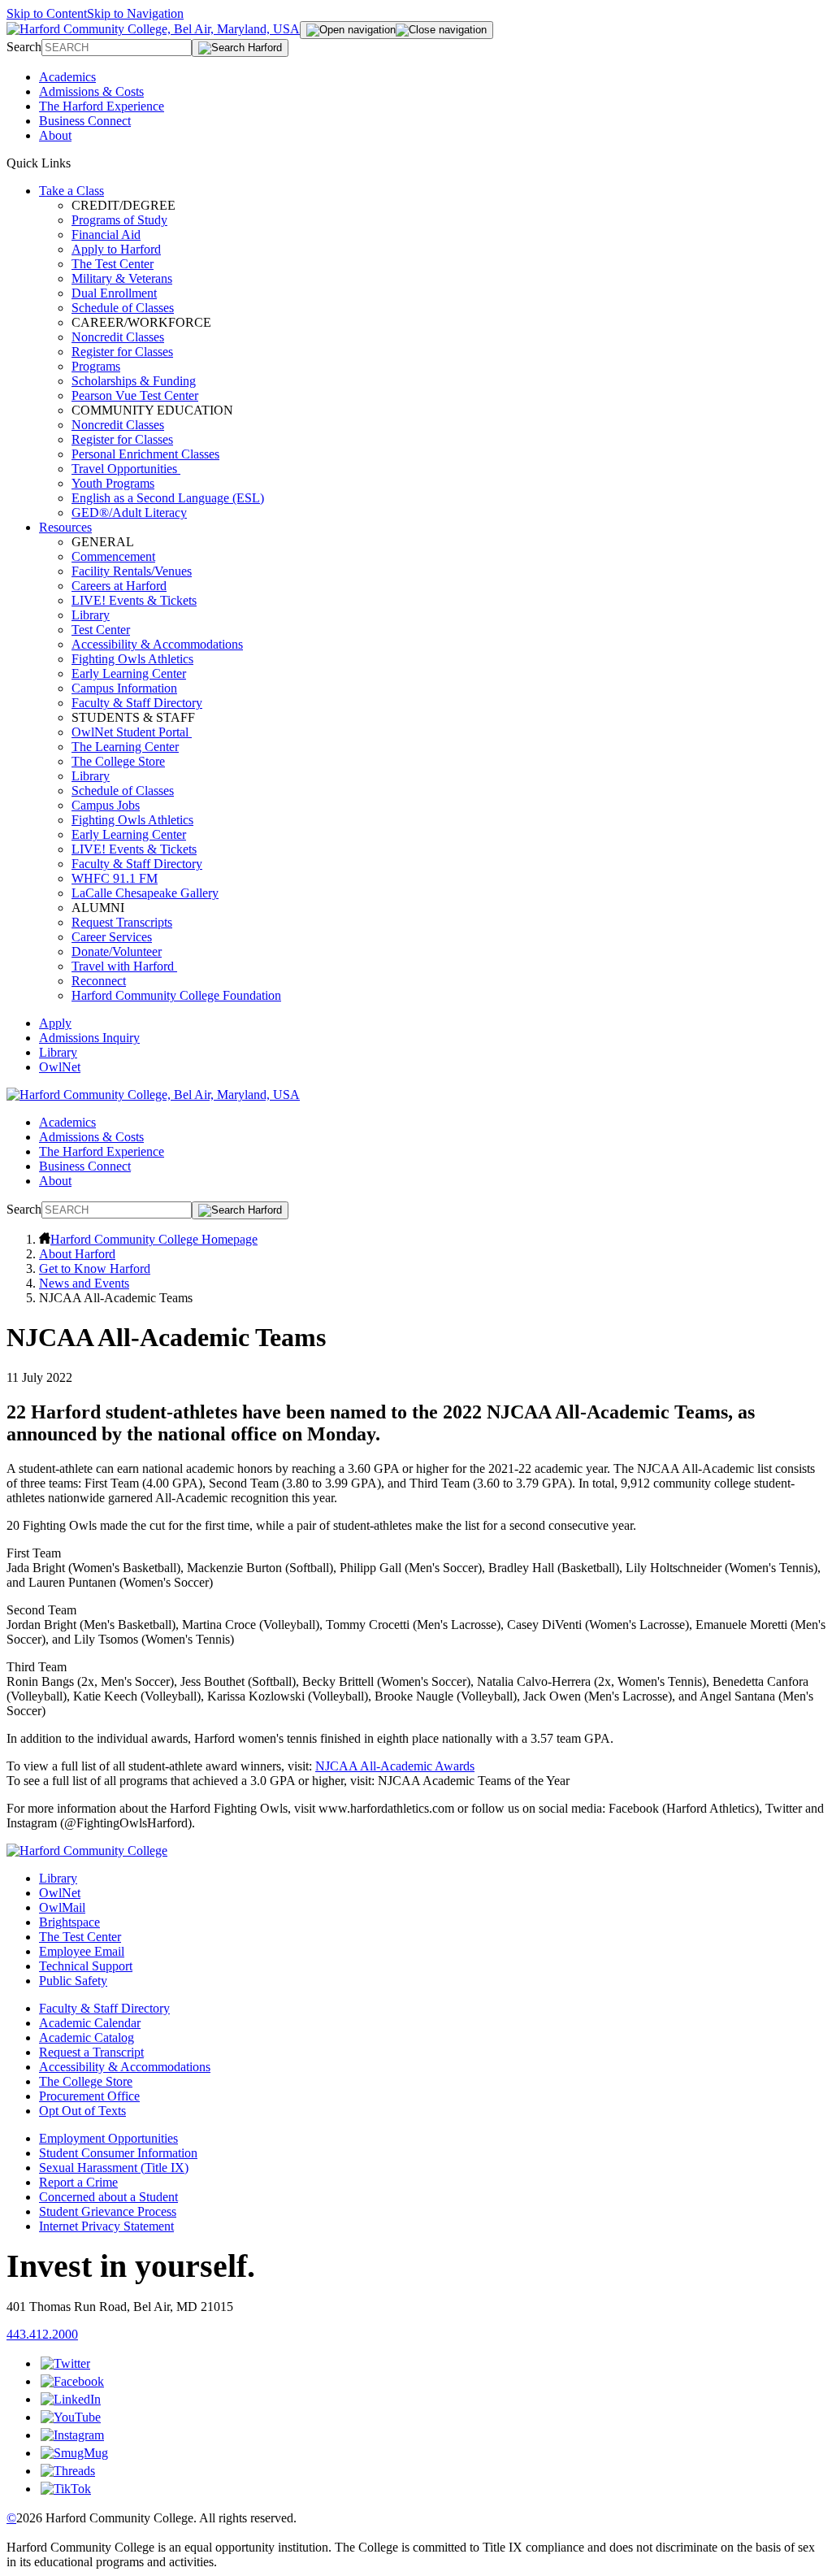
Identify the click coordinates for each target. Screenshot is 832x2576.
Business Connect (85, 121)
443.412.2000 (42, 2334)
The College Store (118, 761)
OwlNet (60, 1067)
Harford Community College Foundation (176, 995)
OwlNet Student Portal (132, 732)
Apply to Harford (116, 249)
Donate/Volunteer (117, 951)
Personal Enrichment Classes (145, 454)
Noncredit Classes (118, 337)
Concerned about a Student (108, 2197)
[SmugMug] (74, 2453)
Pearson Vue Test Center (135, 395)
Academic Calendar (90, 2023)
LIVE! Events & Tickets (134, 600)
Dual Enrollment (114, 293)
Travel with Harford (124, 966)
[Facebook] (72, 2381)
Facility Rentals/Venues (132, 571)
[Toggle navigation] (396, 30)
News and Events (84, 1283)
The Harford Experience (102, 106)
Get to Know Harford (95, 1268)
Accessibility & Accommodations (157, 644)
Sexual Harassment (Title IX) (114, 2168)
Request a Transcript (91, 2052)
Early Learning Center (129, 673)
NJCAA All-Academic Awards (395, 1766)
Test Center (101, 630)
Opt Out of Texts (82, 2111)
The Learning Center (125, 747)
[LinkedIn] (71, 2399)
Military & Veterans (122, 278)
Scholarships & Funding (134, 381)
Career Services (112, 937)
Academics (67, 77)
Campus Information (124, 688)
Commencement (113, 556)
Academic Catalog (87, 2037)
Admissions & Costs (91, 91)
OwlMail (62, 1907)
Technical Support (86, 1966)
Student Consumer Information (118, 2153)
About (55, 135)
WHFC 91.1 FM (115, 878)
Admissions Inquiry (89, 1038)
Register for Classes (122, 352)
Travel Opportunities (126, 469)
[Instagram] (72, 2435)
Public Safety (73, 1981)
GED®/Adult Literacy (129, 513)
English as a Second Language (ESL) (168, 498)
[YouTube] (71, 2417)
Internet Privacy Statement (106, 2226)
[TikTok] (66, 2489)
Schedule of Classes (123, 308)
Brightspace (69, 1922)
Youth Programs (113, 483)
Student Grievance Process (108, 2211)
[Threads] (68, 2471)
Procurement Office (89, 2096)
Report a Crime (78, 2182)
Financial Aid (106, 235)
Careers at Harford (119, 586)
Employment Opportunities (108, 2138)
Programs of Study (119, 220)
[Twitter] (65, 2363)
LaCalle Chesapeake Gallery (145, 893)
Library (91, 615)
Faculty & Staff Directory (137, 703)
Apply (55, 1023)
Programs (96, 366)
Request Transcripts (122, 922)
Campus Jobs (106, 805)
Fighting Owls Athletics (132, 659)
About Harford (77, 1254)
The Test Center (113, 264)
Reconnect (99, 981)
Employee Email (82, 1951)
